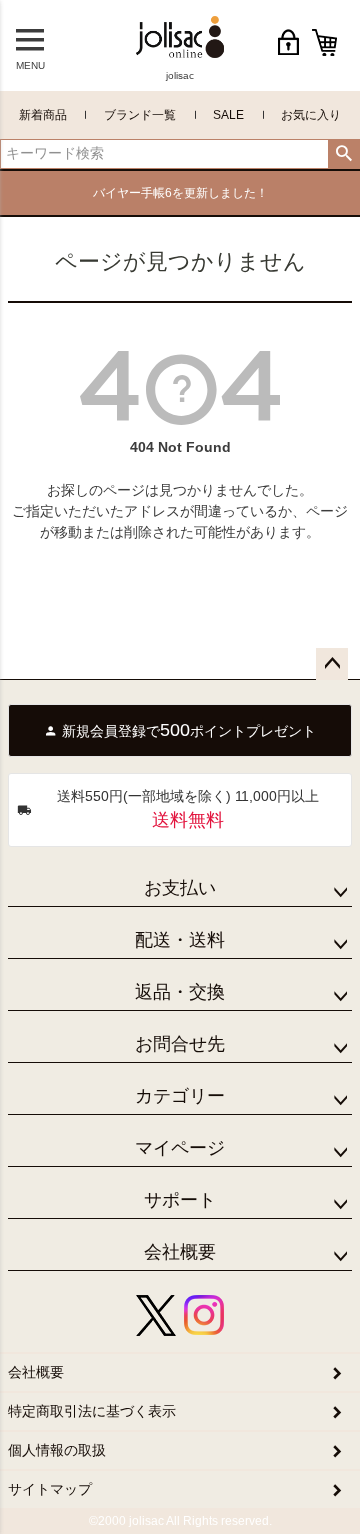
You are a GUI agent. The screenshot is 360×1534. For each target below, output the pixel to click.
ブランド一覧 (140, 115)
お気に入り (311, 115)
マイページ (180, 1148)
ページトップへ (332, 664)
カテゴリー (180, 1096)
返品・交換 (180, 992)
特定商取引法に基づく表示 (92, 1411)
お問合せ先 (180, 1044)
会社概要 (180, 1252)
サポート (180, 1200)
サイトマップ (50, 1489)
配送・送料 (180, 940)
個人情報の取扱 (57, 1450)
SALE (228, 115)
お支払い (180, 888)
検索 (343, 154)
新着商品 (43, 115)
